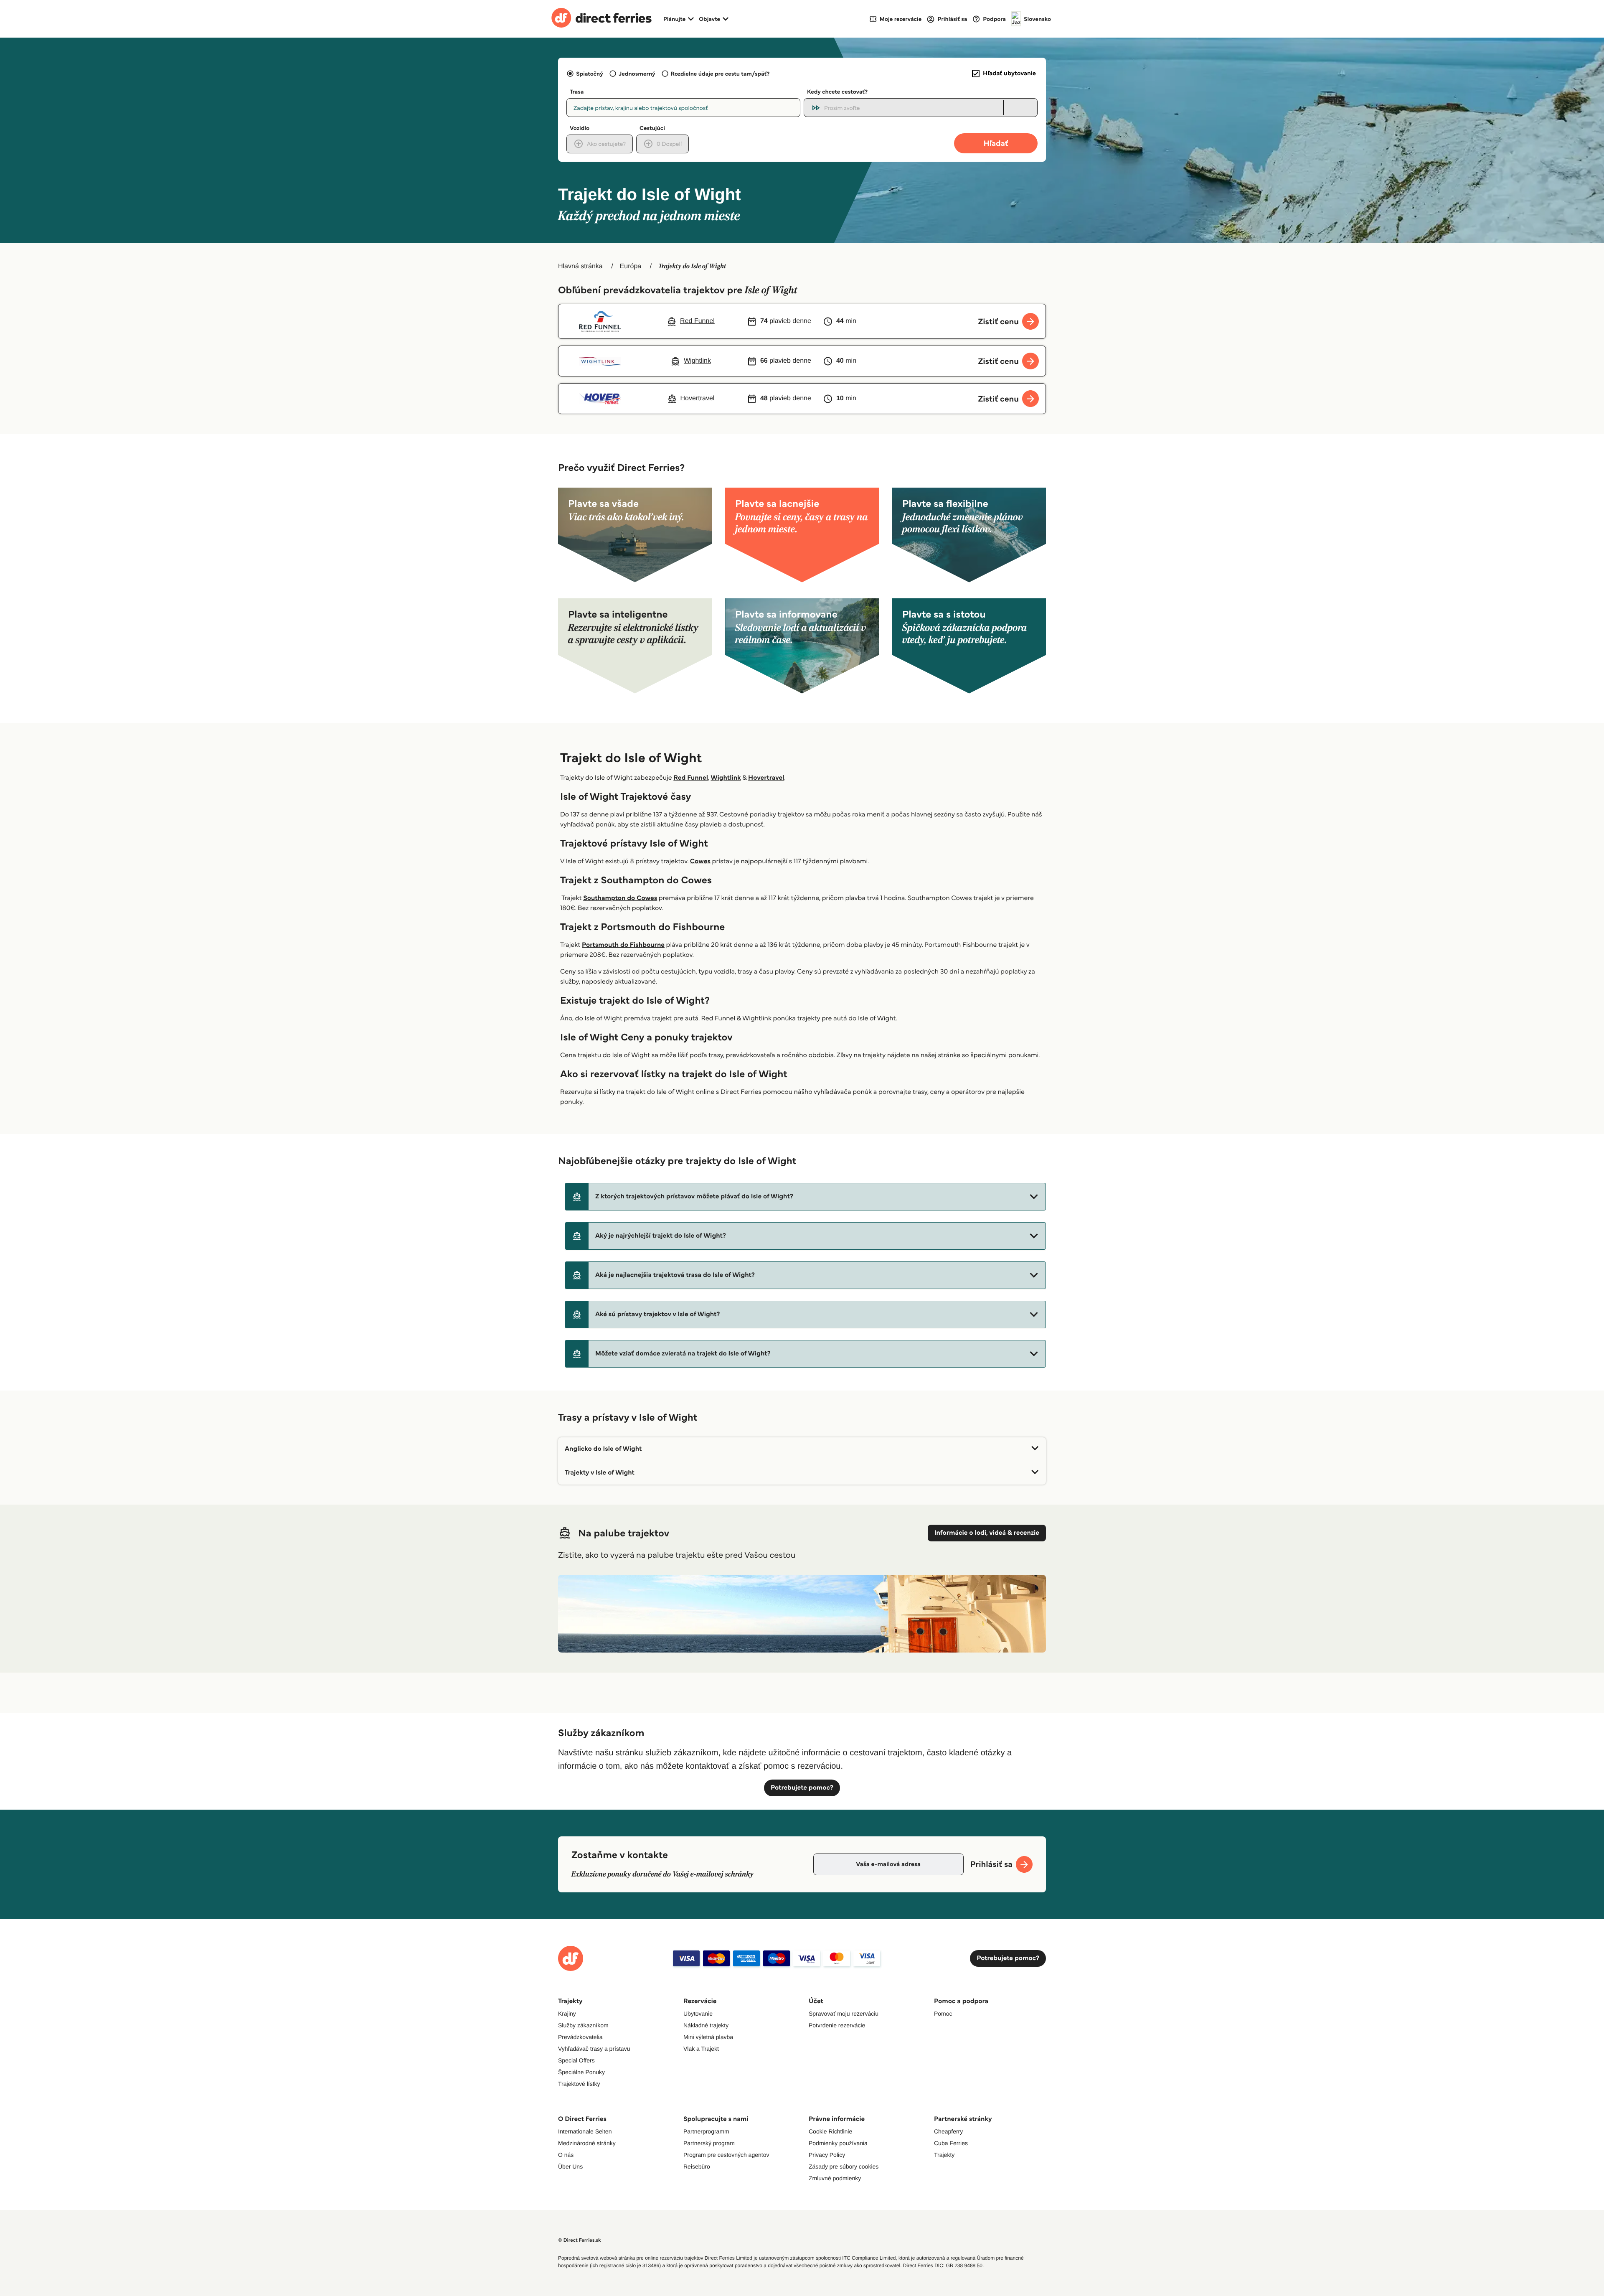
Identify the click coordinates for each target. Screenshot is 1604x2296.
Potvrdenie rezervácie (837, 2025)
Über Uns (570, 2166)
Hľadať (996, 143)
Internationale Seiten (585, 2131)
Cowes (700, 861)
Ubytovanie (698, 2014)
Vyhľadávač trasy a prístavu (594, 2049)
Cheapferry (948, 2131)
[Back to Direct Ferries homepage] (601, 19)
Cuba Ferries (951, 2143)
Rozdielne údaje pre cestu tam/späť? (720, 74)
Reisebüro (697, 2166)
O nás (566, 2155)
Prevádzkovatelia (580, 2037)
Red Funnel (691, 778)
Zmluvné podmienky (835, 2178)
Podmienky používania (838, 2143)
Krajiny (567, 2014)
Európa (631, 266)
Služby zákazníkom (583, 2025)
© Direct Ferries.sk (579, 2240)
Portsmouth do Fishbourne (623, 945)
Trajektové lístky (579, 2084)
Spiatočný (590, 74)
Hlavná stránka (580, 266)
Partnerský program (709, 2143)
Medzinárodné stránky (587, 2143)
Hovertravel (766, 778)
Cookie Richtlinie (830, 2131)
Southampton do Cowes (620, 898)
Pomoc (943, 2014)
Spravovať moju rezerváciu (844, 2014)
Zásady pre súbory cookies (844, 2166)
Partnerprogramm (706, 2131)
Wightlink (726, 778)
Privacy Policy (827, 2155)
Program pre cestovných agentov (726, 2155)
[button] (805, 1197)
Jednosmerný (637, 74)
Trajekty (944, 2155)
